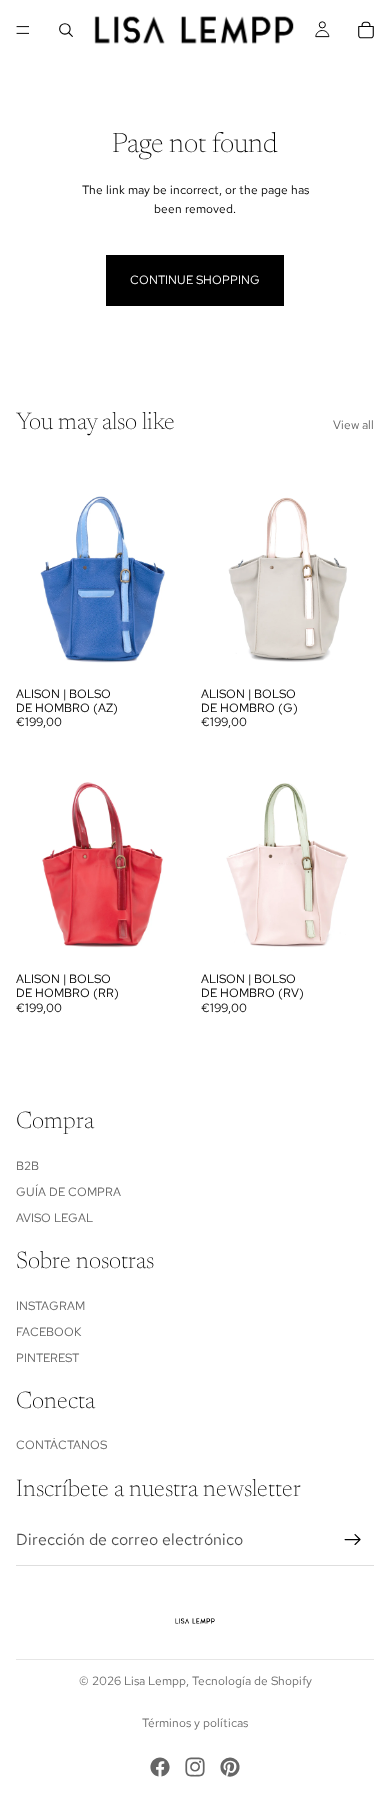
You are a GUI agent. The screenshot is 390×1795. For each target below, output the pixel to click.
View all (353, 425)
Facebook (48, 1332)
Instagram (50, 1306)
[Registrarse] (353, 1540)
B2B (27, 1166)
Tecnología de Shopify (252, 1681)
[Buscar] (66, 30)
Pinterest (47, 1358)
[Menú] (23, 30)
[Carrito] (366, 30)
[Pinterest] (230, 1767)
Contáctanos (61, 1446)
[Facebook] (160, 1767)
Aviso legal (54, 1218)
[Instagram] (195, 1767)
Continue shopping (195, 280)
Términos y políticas (195, 1723)
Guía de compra (68, 1192)
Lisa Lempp (155, 1681)
